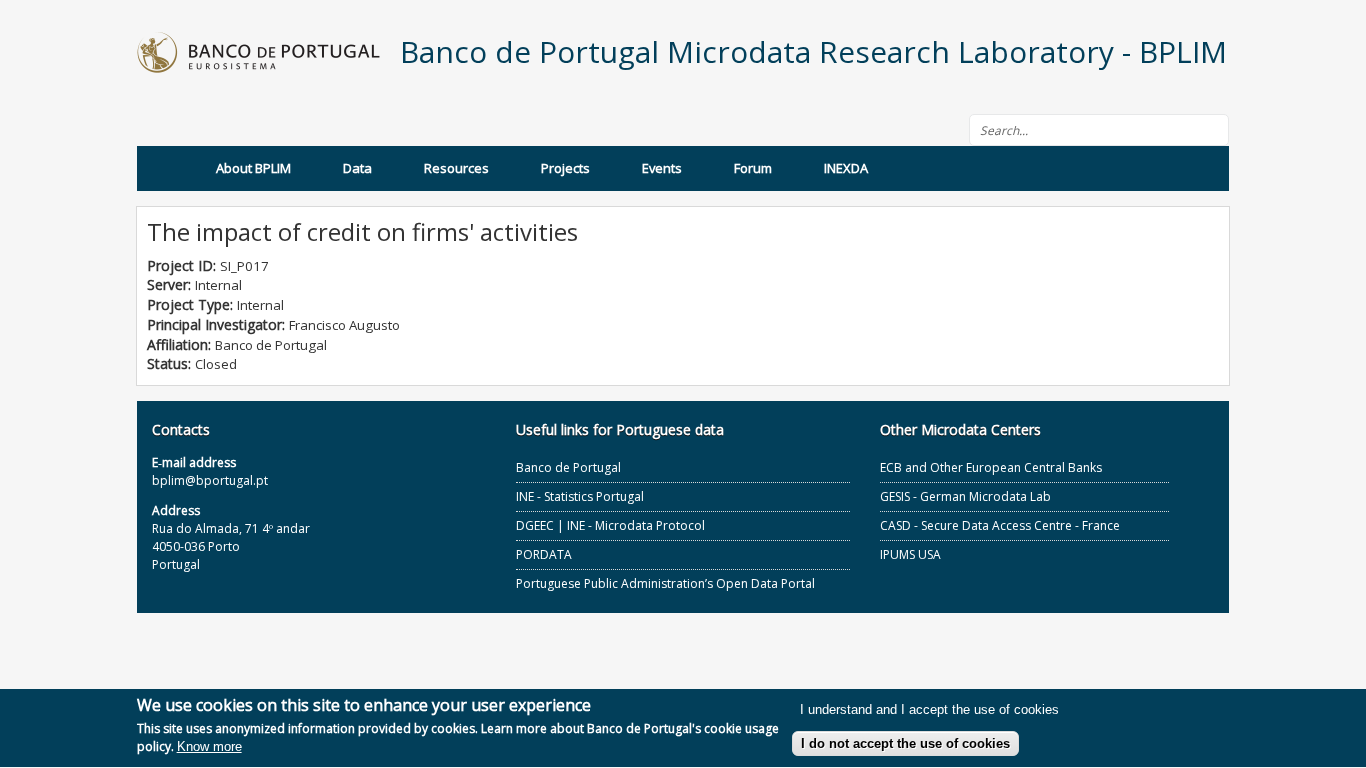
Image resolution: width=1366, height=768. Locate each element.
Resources (456, 168)
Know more (209, 747)
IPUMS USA (910, 554)
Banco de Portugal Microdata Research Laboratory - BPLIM (813, 51)
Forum (753, 168)
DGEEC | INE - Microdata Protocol (610, 525)
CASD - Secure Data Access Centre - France (1000, 525)
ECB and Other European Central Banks (991, 467)
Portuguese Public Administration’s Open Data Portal (665, 583)
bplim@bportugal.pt (210, 480)
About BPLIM (253, 168)
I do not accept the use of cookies (905, 743)
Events (662, 168)
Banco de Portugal (568, 467)
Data (357, 168)
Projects (565, 168)
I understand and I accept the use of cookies (929, 710)
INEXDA (846, 168)
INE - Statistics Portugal (580, 496)
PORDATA (544, 554)
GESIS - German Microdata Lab (965, 496)
